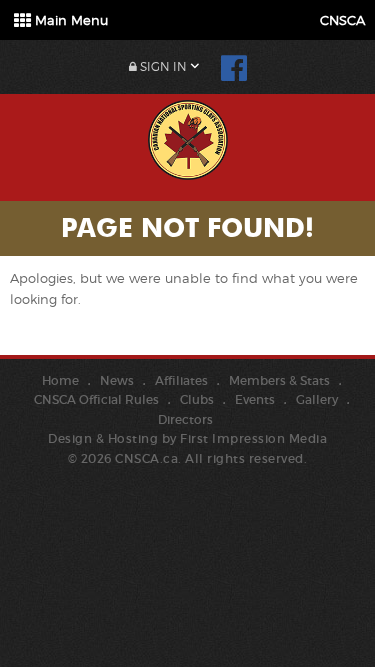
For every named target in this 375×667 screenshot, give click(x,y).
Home (60, 380)
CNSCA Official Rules (96, 399)
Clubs (197, 399)
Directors (185, 419)
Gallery (317, 399)
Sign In (162, 66)
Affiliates (181, 380)
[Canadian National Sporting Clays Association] (188, 137)
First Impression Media (253, 438)
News (117, 380)
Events (255, 399)
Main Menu (69, 20)
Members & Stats (279, 380)
